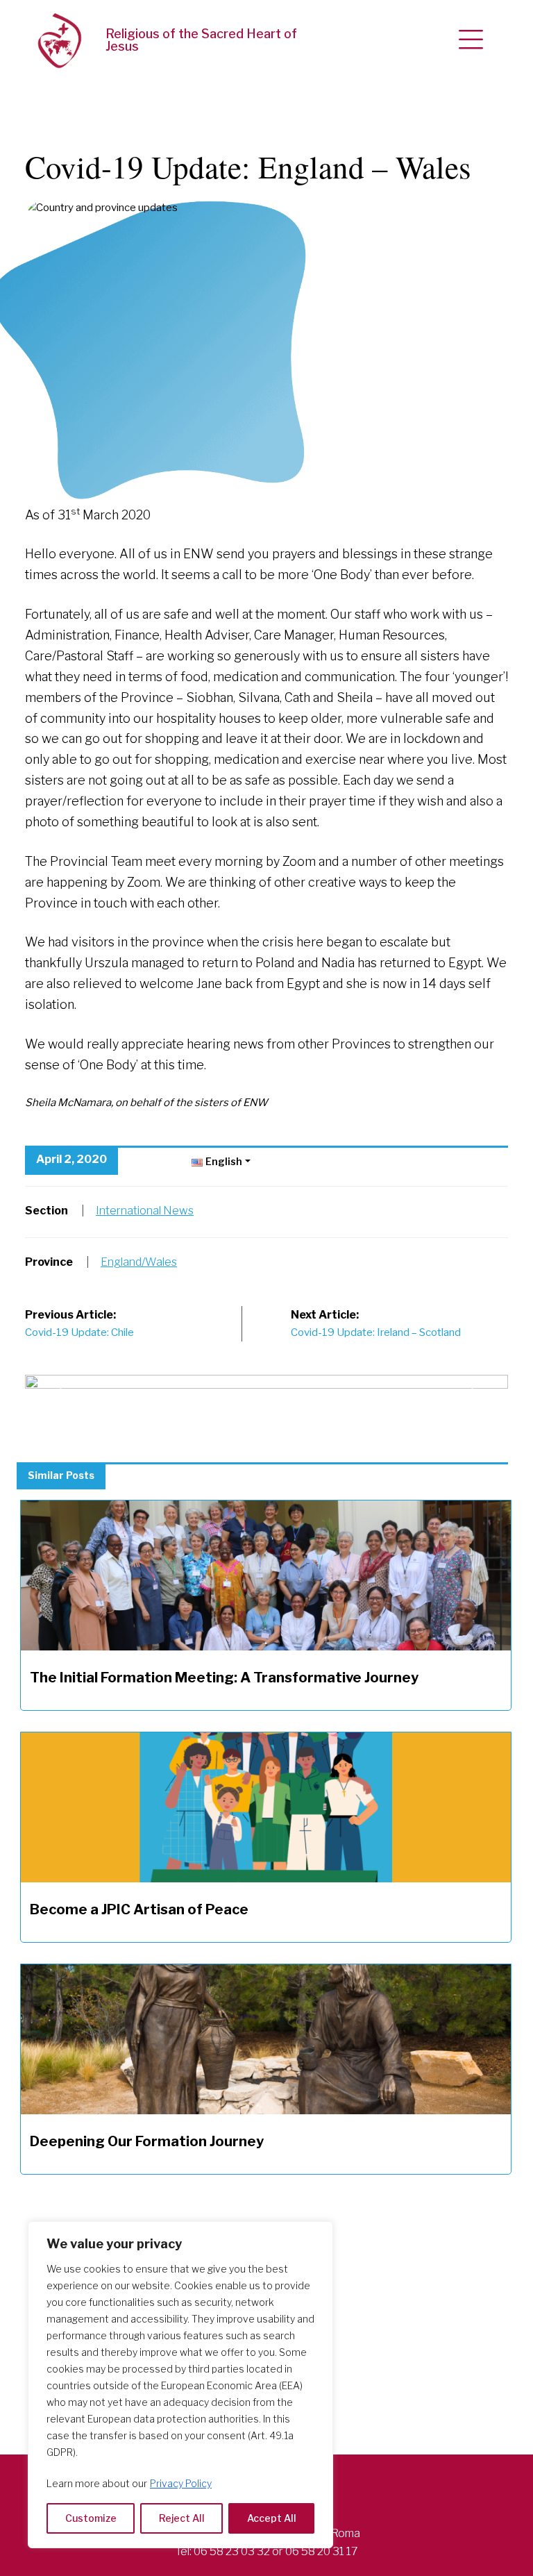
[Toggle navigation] (471, 40)
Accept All (272, 2518)
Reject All (182, 2518)
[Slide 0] (266, 1383)
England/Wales (139, 1262)
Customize (91, 2518)
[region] (180, 2385)
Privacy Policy (181, 2483)
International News (145, 1211)
